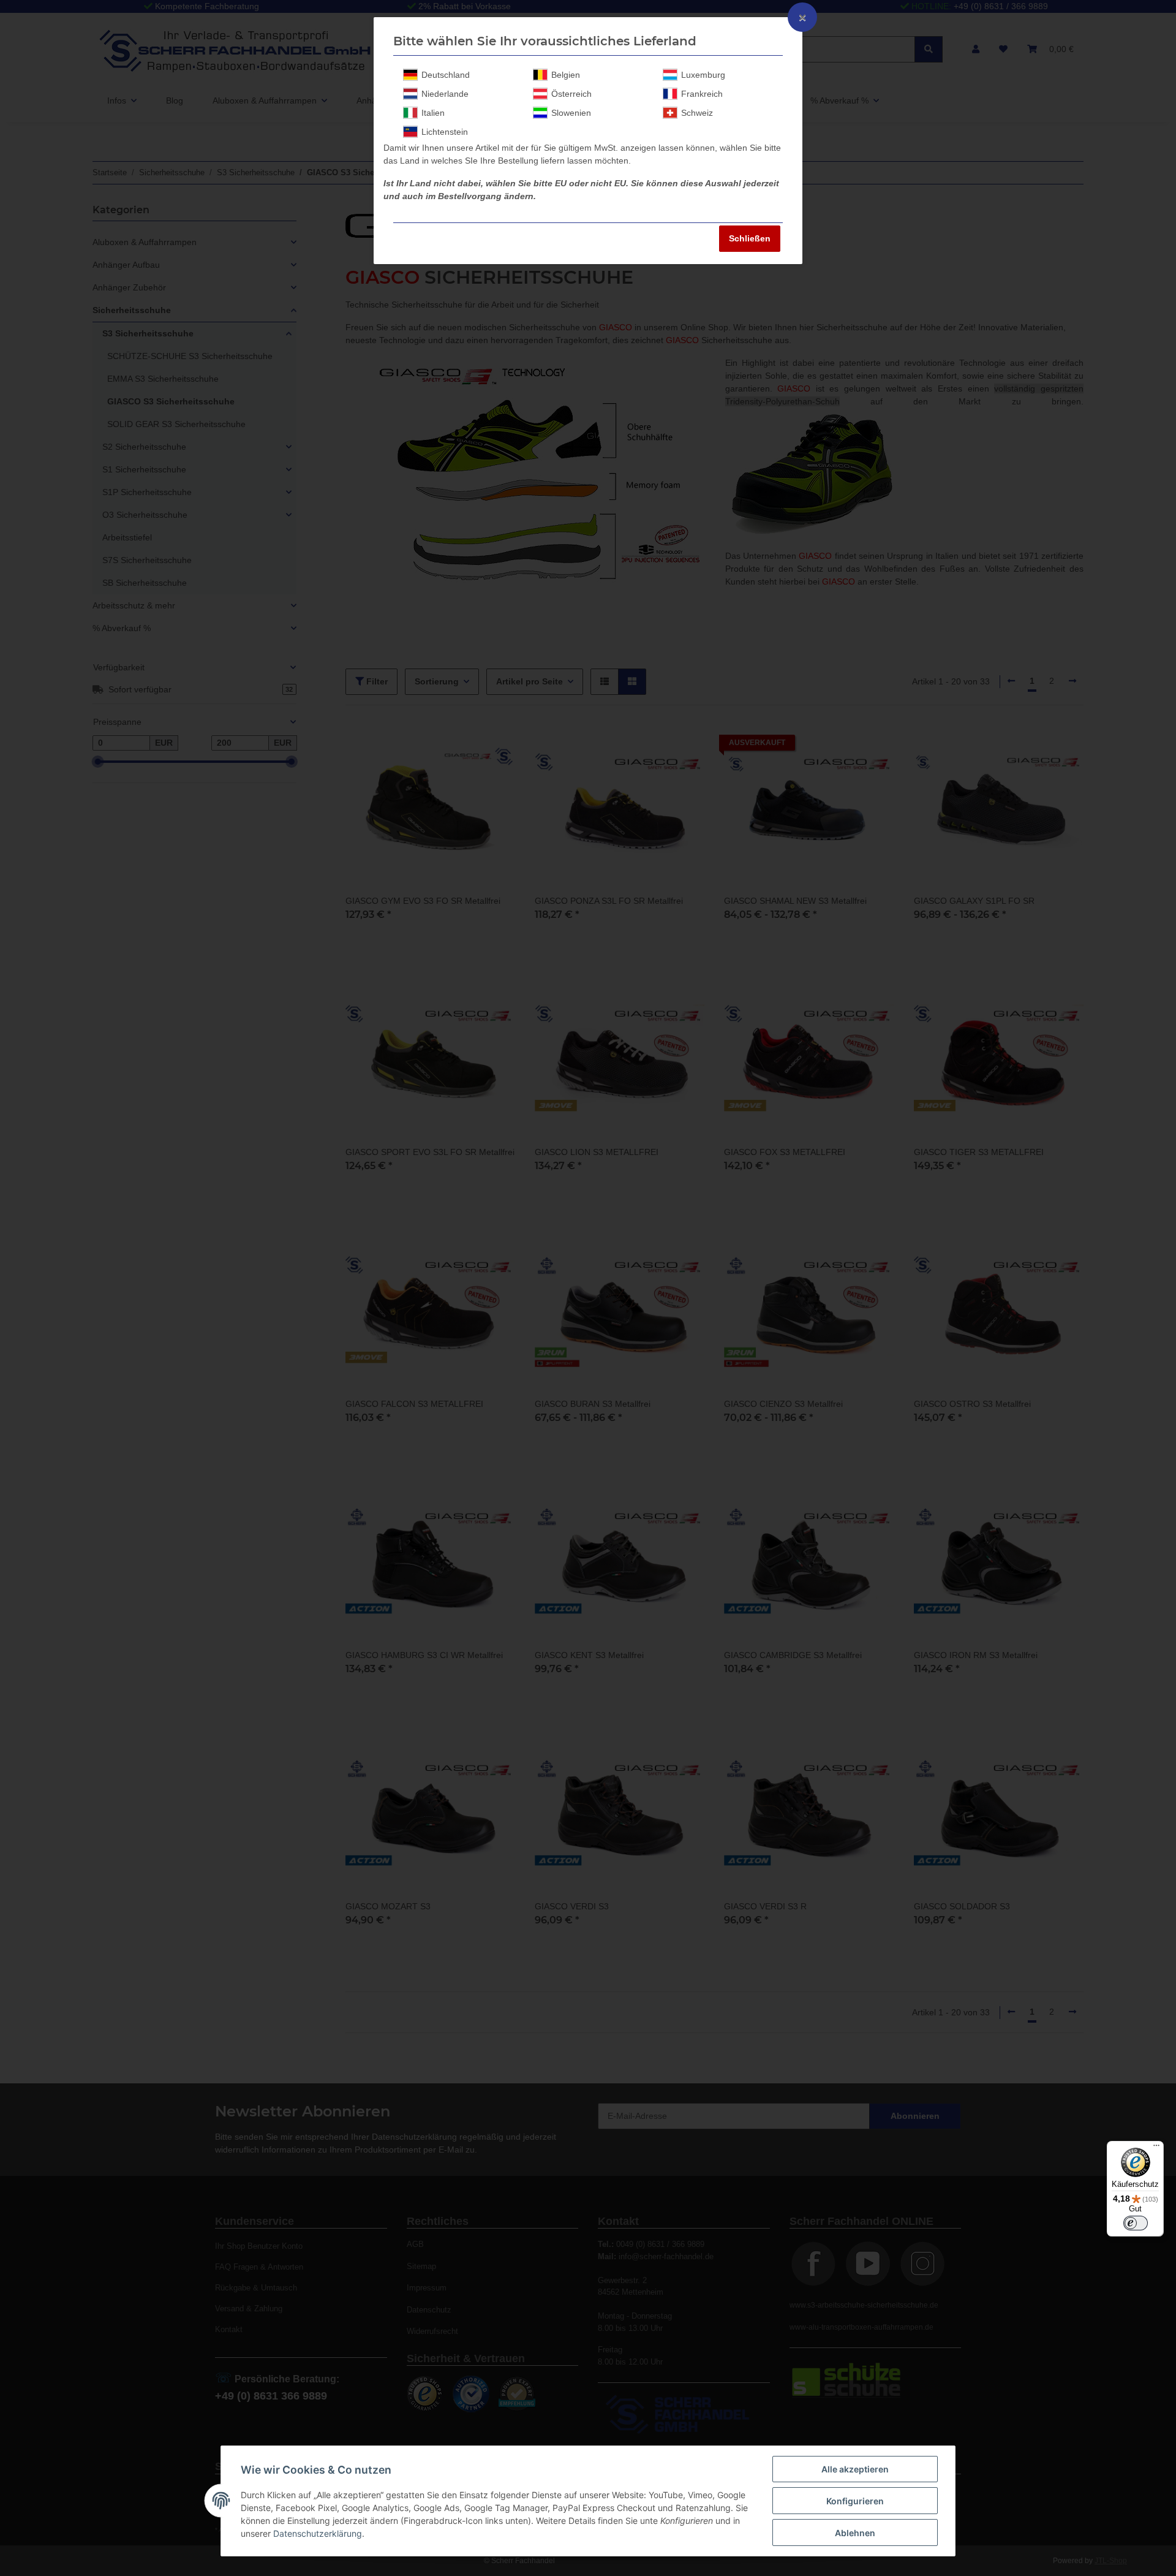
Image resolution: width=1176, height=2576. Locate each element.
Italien (433, 113)
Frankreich (702, 94)
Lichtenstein (445, 132)
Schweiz (697, 113)
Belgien (566, 75)
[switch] (1136, 2223)
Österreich (571, 94)
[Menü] (1156, 2148)
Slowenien (571, 113)
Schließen (750, 238)
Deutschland (446, 75)
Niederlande (445, 94)
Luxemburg (703, 75)
